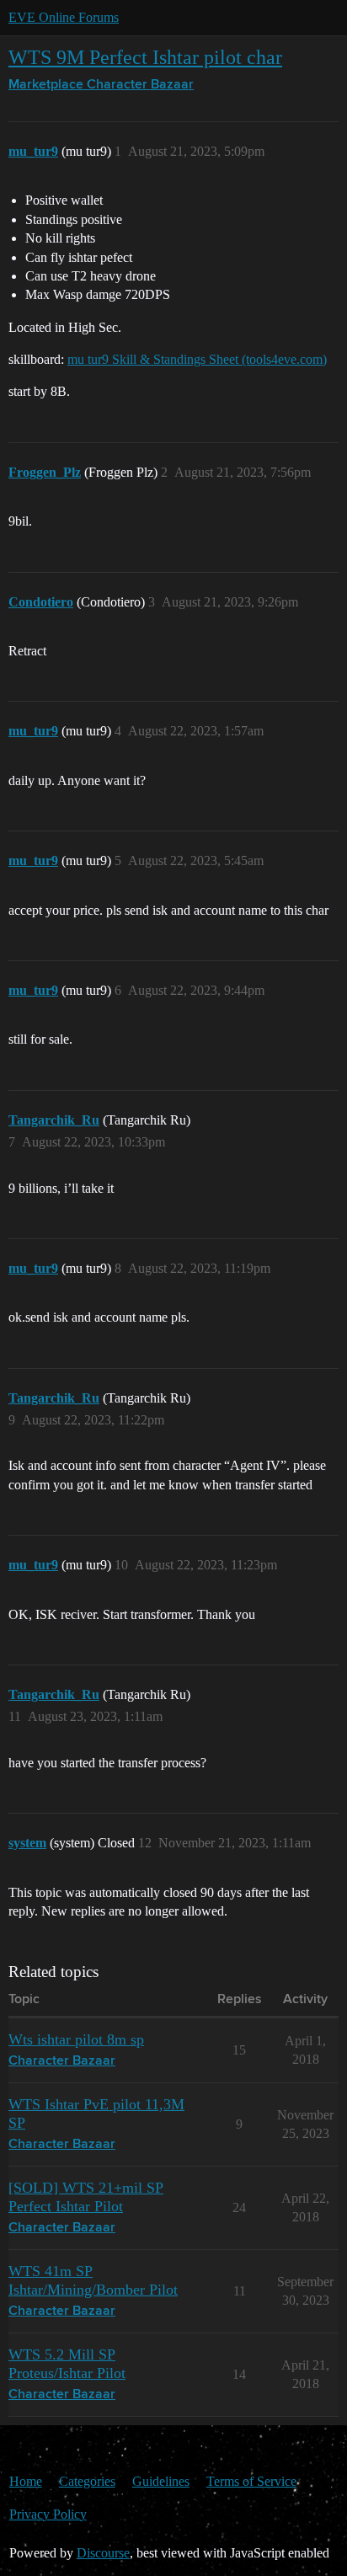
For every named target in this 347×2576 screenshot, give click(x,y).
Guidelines (161, 2481)
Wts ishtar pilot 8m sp (76, 2039)
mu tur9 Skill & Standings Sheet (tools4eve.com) (197, 359)
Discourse (103, 2553)
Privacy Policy (48, 2514)
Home (26, 2481)
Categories (87, 2481)
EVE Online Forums (64, 17)
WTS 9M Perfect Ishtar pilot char (145, 57)
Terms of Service (251, 2481)
